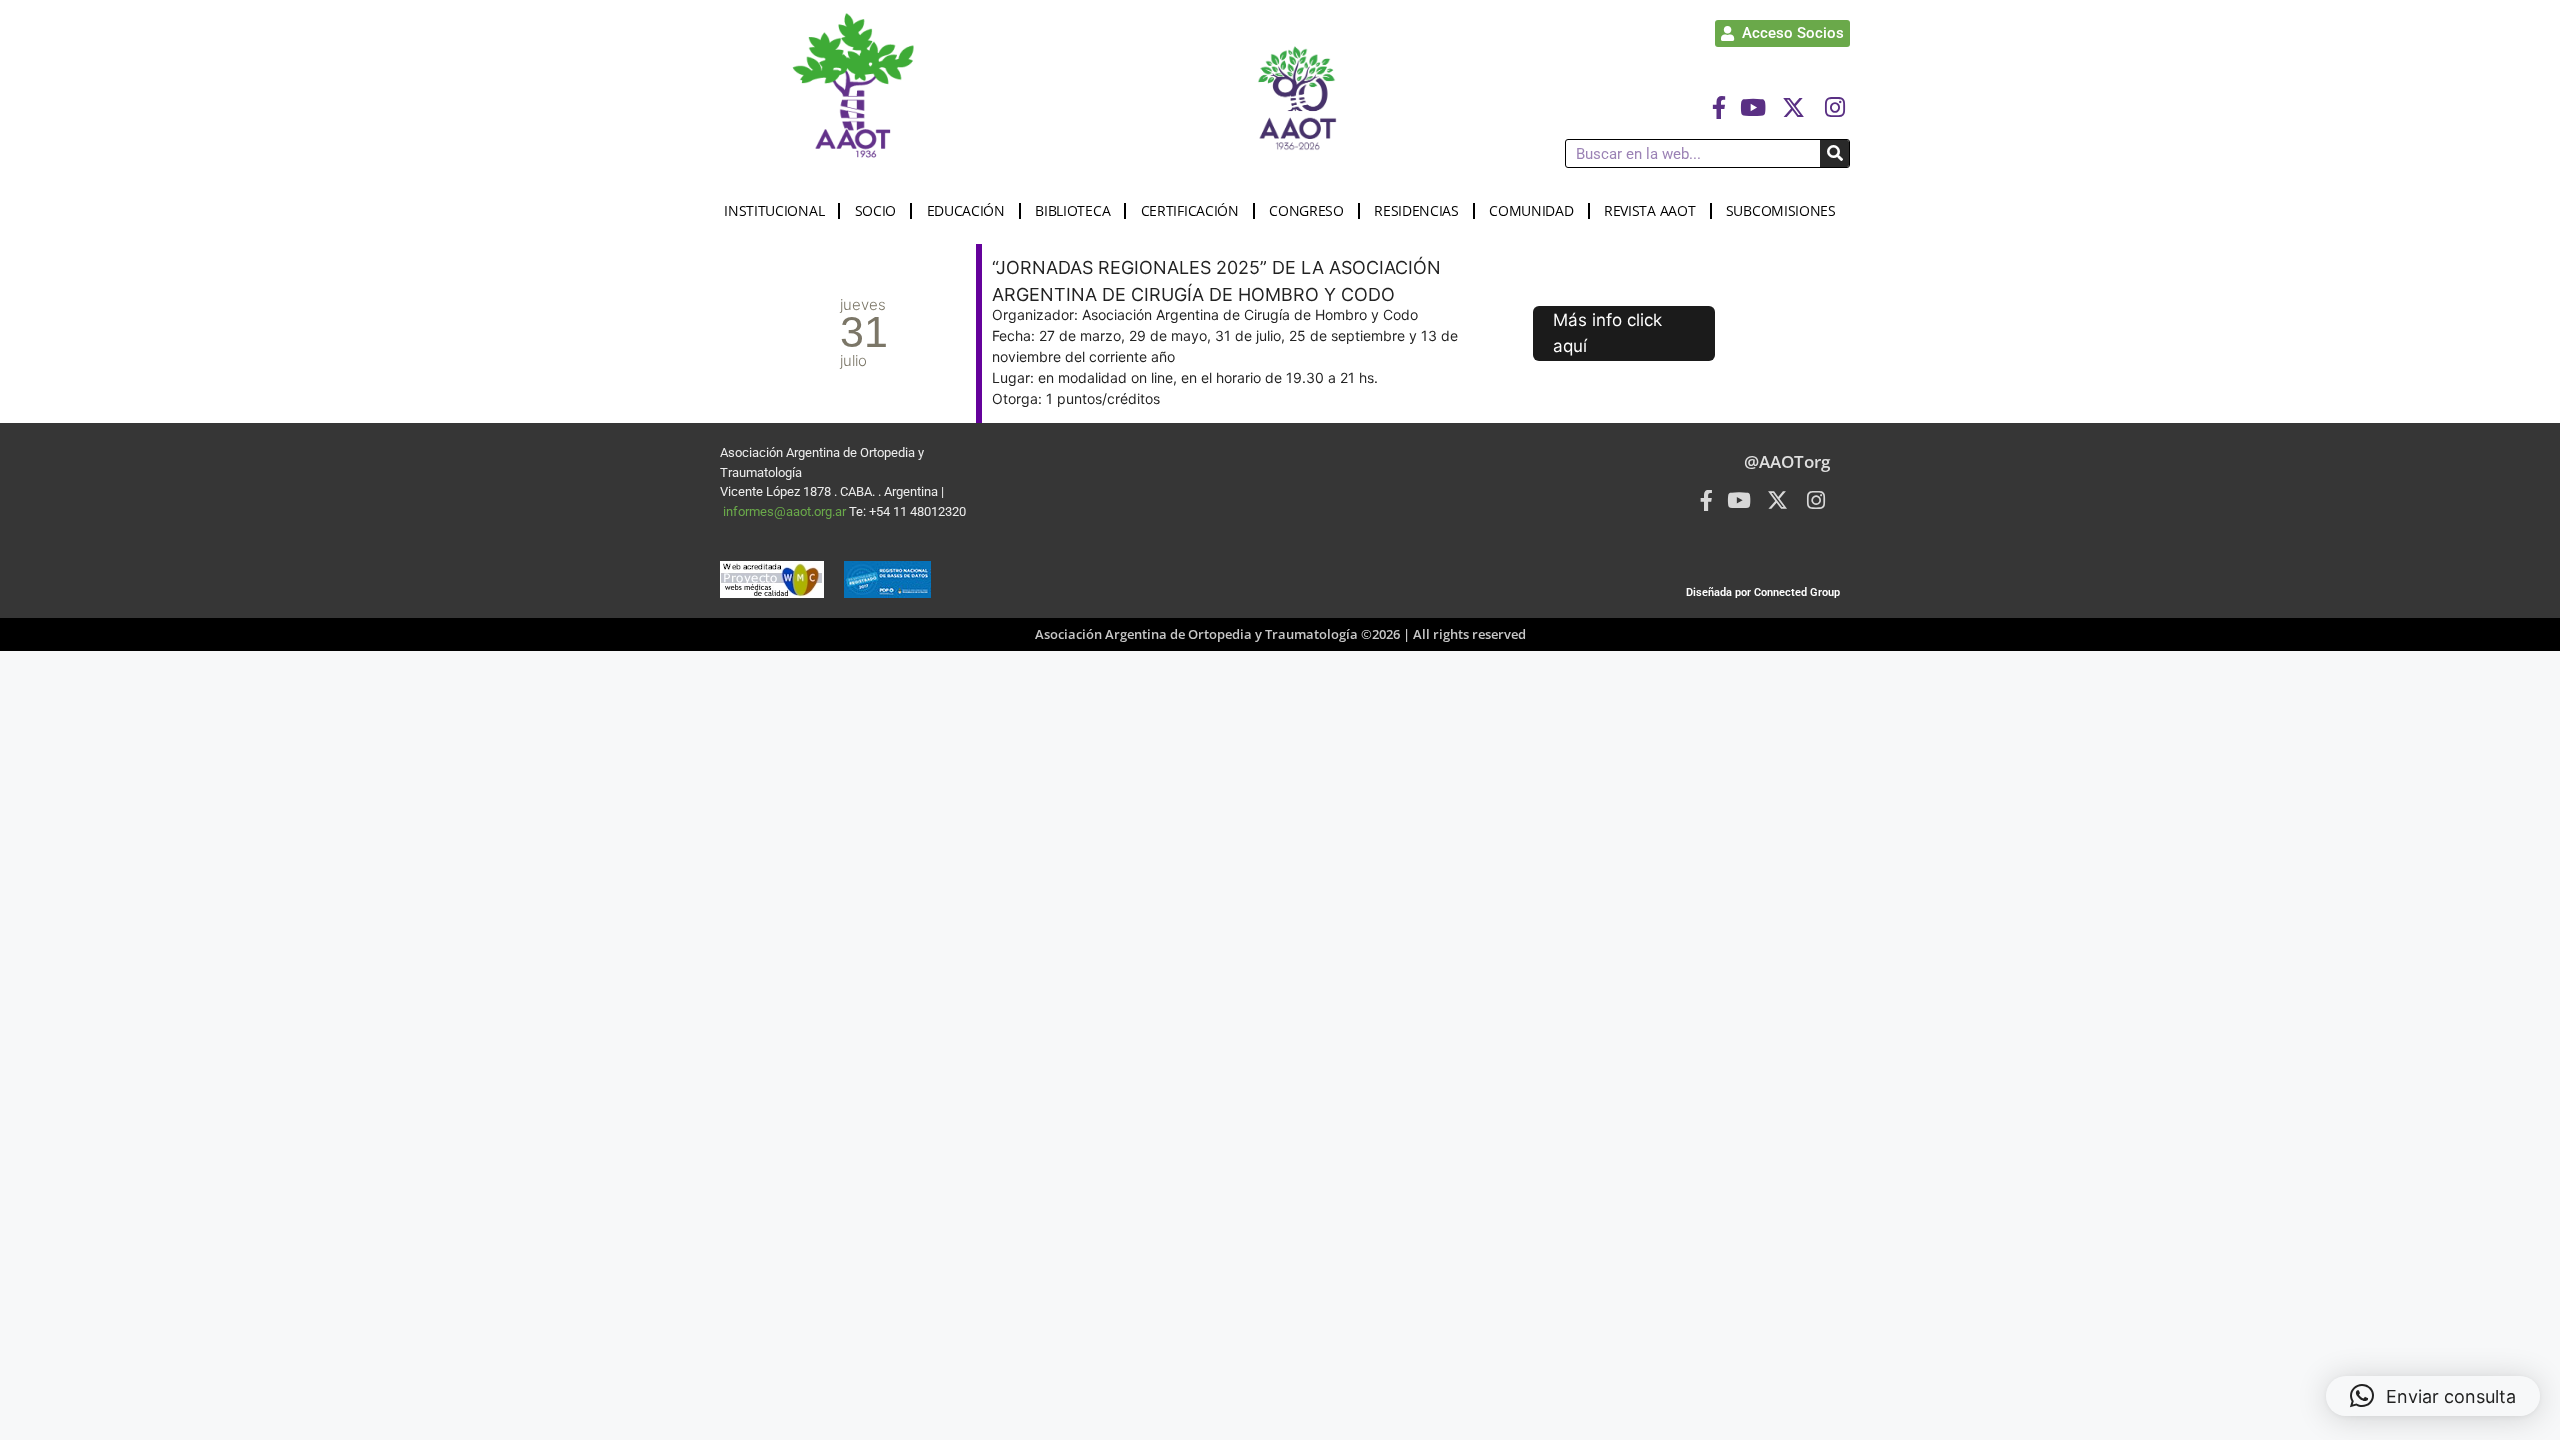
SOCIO (876, 210)
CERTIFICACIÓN (1190, 210)
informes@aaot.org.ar (786, 511)
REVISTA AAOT (1649, 210)
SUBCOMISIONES (1781, 210)
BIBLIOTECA (1072, 210)
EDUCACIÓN (966, 210)
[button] (2433, 1396)
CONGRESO (1306, 210)
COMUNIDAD (1531, 210)
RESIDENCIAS (1416, 210)
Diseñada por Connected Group (1763, 592)
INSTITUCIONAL (774, 210)
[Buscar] (1834, 153)
